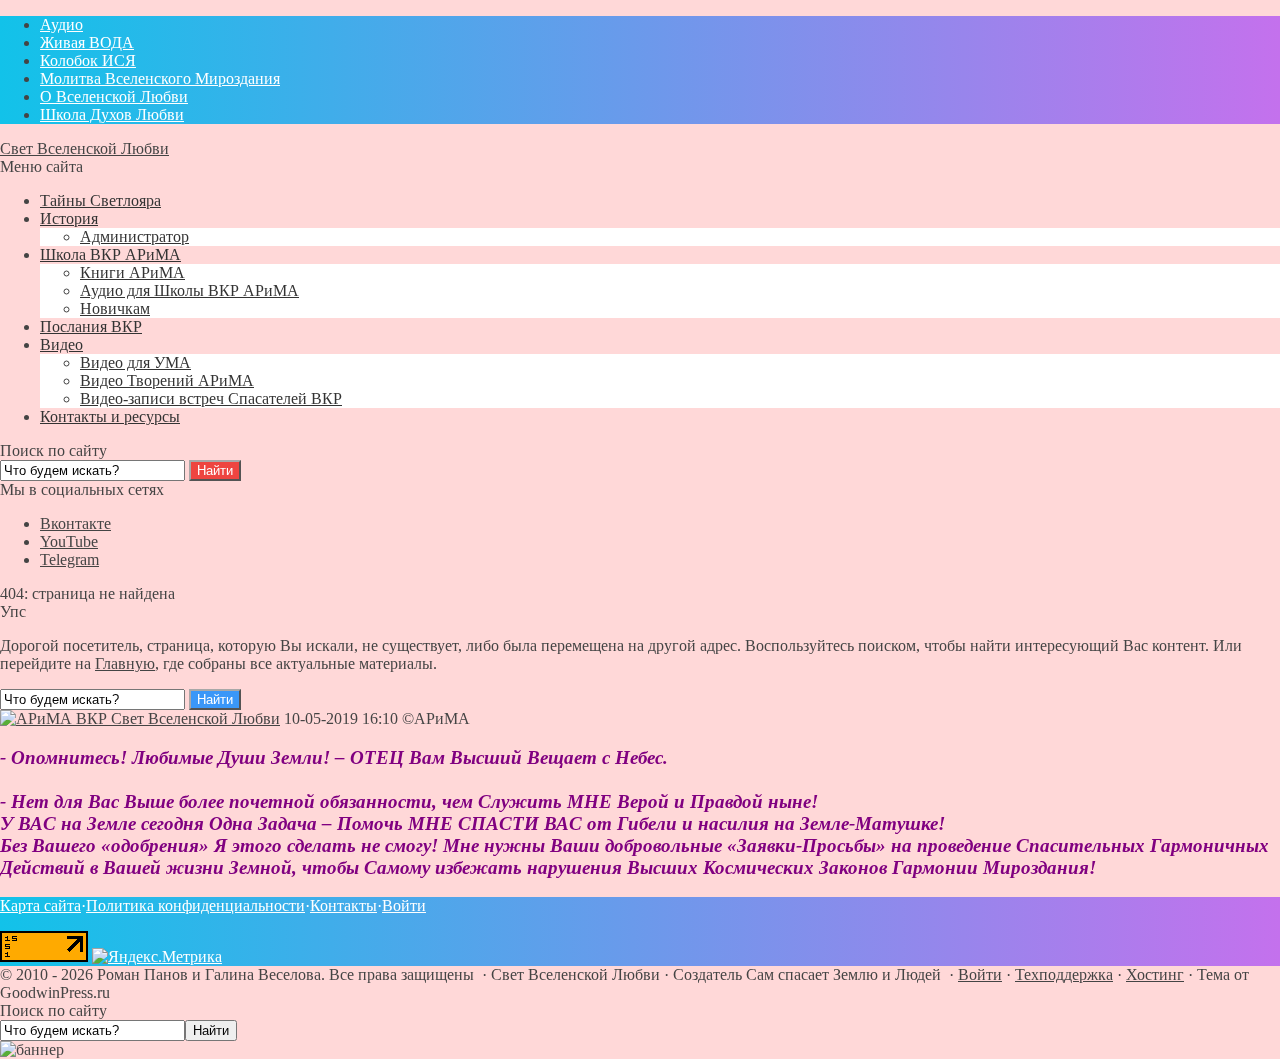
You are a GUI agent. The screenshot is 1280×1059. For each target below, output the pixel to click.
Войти (404, 905)
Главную (125, 663)
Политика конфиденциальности (195, 905)
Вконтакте (75, 523)
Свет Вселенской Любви (84, 148)
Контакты (343, 905)
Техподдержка (1064, 974)
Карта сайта (40, 905)
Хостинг (1155, 974)
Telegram (69, 559)
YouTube (69, 541)
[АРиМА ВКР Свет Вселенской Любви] (140, 718)
